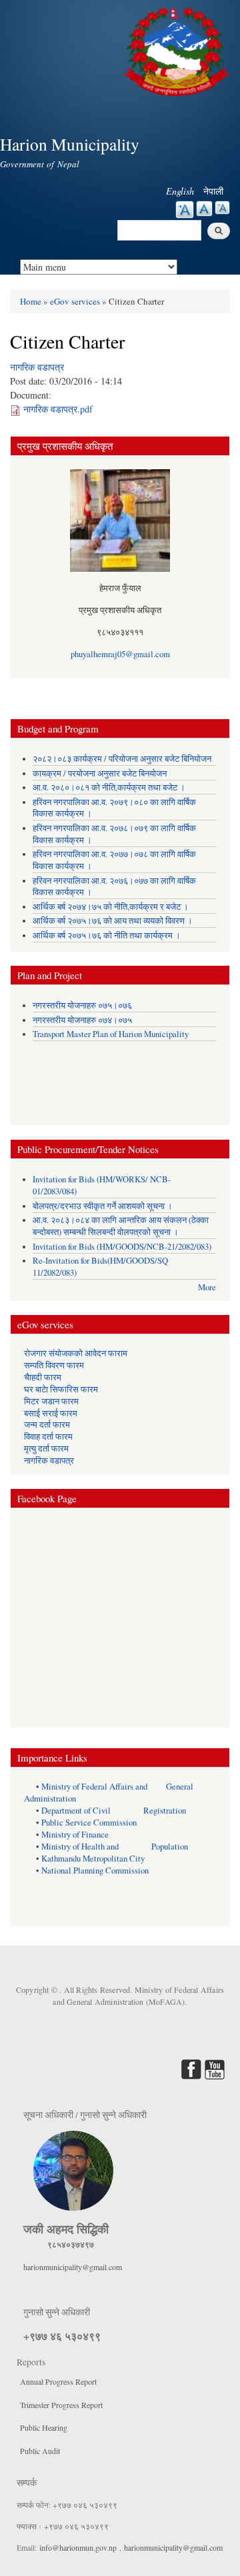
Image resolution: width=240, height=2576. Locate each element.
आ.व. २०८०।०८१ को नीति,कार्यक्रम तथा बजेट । (109, 787)
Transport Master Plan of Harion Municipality (111, 1034)
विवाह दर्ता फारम (48, 1437)
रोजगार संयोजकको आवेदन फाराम (76, 1353)
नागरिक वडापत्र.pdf (58, 409)
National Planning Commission (95, 1871)
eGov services (75, 301)
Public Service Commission (89, 1823)
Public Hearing (44, 2427)
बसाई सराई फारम (51, 1413)
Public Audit (40, 2451)
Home (31, 301)
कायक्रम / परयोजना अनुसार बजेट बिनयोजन (100, 773)
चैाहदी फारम (43, 1377)
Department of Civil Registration (114, 1811)
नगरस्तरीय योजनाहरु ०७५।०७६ (82, 1005)
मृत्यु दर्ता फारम (46, 1449)
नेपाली (213, 191)
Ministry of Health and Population (115, 1847)
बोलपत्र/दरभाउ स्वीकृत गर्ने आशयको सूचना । (103, 1206)
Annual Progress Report (58, 2381)
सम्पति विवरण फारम (54, 1365)
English (180, 191)
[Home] (178, 50)
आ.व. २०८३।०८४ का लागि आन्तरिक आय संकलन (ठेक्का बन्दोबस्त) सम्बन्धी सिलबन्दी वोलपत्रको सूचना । (121, 1226)
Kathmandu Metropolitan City (93, 1859)
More (207, 1287)
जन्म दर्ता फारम (47, 1425)
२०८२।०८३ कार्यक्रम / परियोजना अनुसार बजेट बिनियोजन (122, 759)
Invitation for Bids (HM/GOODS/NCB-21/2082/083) (122, 1247)
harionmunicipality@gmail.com (73, 2267)
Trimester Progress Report (61, 2405)
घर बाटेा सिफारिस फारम (61, 1389)
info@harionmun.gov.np (78, 2547)
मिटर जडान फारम (51, 1401)
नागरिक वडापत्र (37, 367)
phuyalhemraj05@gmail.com (120, 654)
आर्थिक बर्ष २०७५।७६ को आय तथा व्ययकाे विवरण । (113, 921)
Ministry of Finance (75, 1835)
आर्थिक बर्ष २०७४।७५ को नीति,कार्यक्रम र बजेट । (111, 907)
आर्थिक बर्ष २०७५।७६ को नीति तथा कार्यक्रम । (107, 935)
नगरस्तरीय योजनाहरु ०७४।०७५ (82, 1020)
